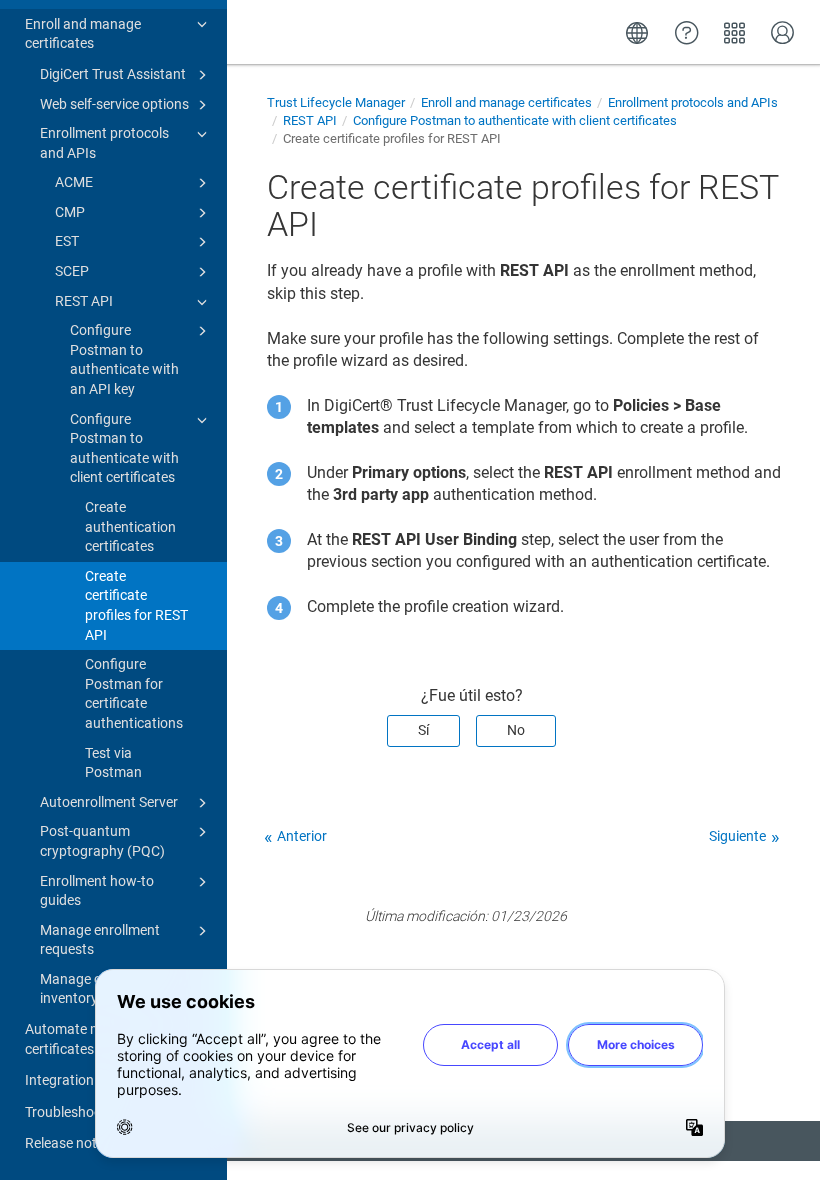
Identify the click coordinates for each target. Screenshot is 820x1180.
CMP (70, 212)
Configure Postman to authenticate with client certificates (124, 448)
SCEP (72, 271)
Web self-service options (114, 104)
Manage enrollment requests (100, 940)
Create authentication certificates (130, 526)
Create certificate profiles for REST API (136, 605)
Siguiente (737, 836)
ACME (74, 182)
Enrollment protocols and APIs (104, 143)
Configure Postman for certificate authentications (134, 693)
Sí (423, 730)
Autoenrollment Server (109, 802)
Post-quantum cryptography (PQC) (102, 841)
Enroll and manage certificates (83, 34)
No (516, 730)
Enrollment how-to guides (97, 891)
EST (67, 241)
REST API (84, 301)
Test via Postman (113, 763)
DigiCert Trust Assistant (113, 74)
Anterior (302, 836)
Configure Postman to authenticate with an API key (124, 359)
